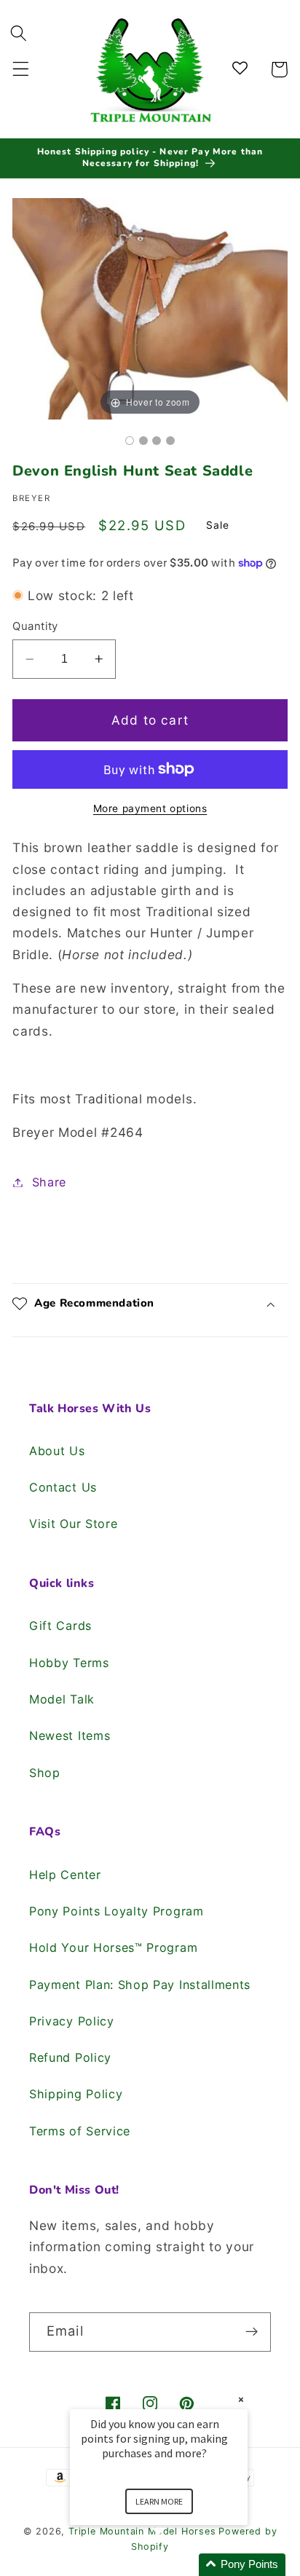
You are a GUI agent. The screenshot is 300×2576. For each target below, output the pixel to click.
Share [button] (49, 1182)
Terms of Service (80, 2131)
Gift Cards (60, 1626)
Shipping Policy (76, 2094)
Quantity (35, 626)
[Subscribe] (252, 2332)
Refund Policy (70, 2057)
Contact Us (63, 1487)
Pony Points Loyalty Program (117, 1911)
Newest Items (70, 1736)
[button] (21, 70)
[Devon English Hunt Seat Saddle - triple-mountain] (130, 441)
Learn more (159, 2501)
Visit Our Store (73, 1524)
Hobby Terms (69, 1663)
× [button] (241, 2399)
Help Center (65, 1875)
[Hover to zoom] (150, 308)
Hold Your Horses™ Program (113, 1947)
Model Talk (62, 1699)
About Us (57, 1451)
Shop (45, 1773)
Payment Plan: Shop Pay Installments (140, 1985)
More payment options (150, 808)
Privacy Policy (72, 2021)
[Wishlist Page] (242, 70)
